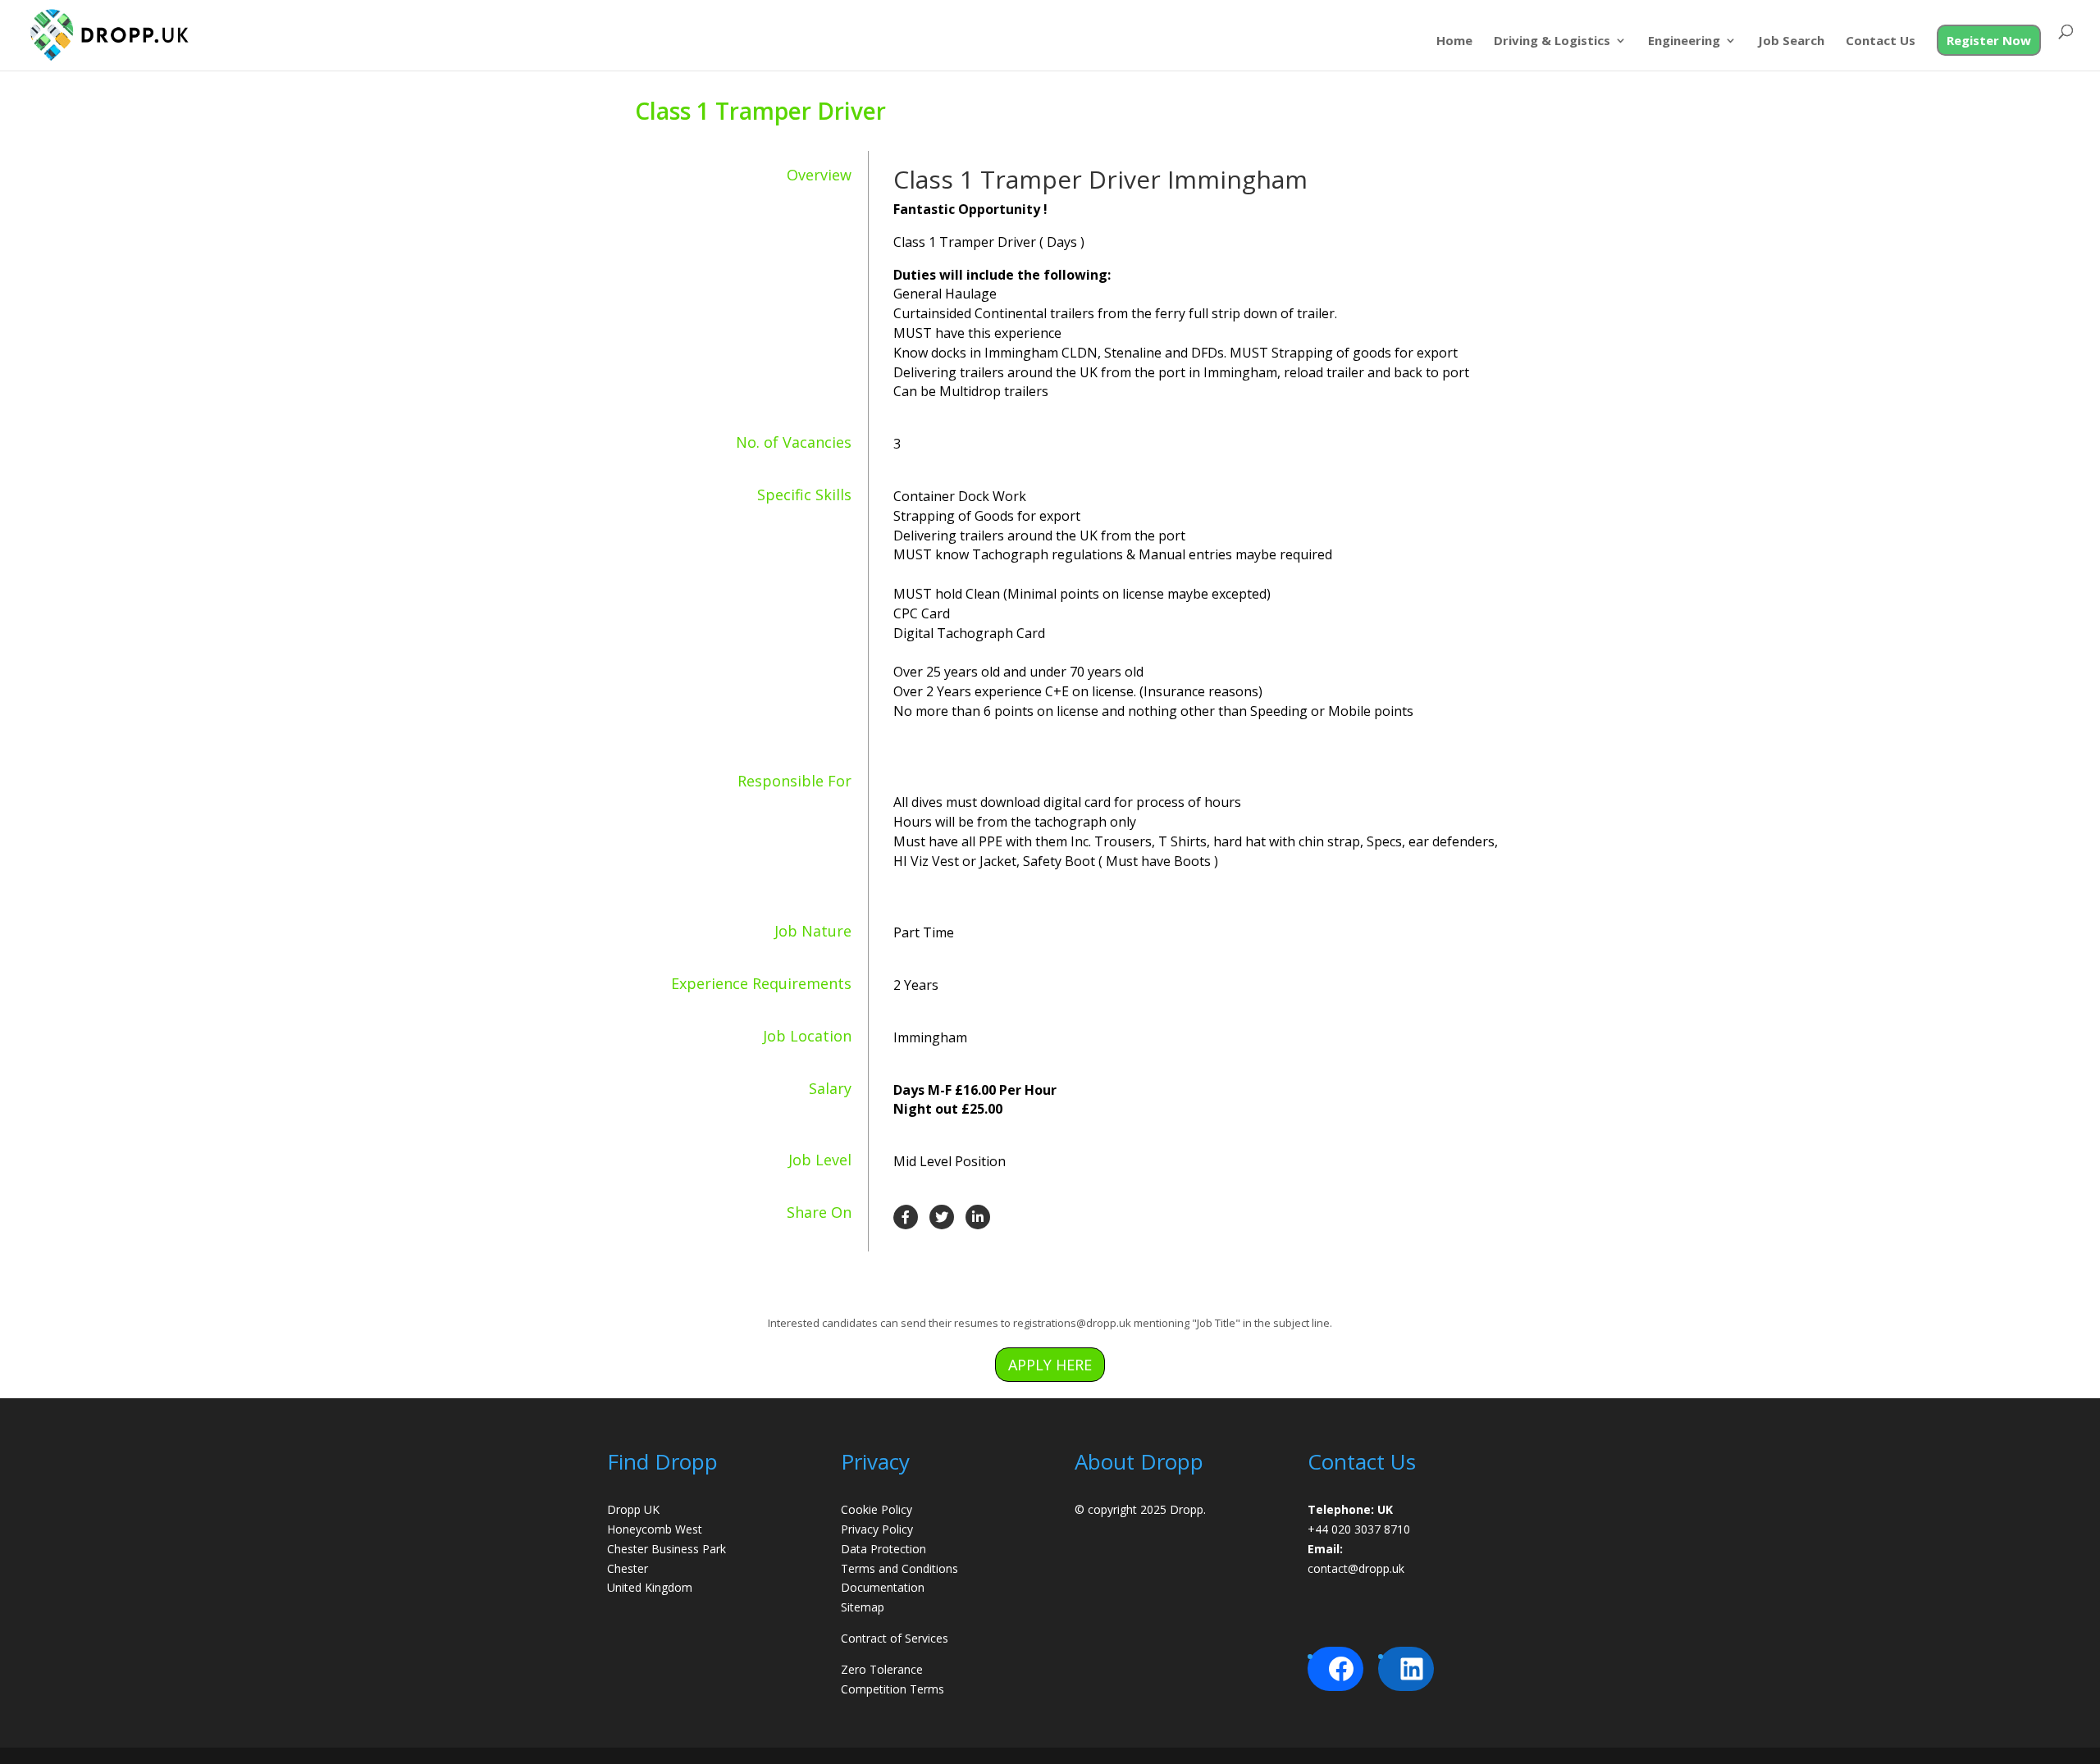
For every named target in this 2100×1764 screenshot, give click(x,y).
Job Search (1791, 41)
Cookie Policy (877, 1509)
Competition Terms (892, 1689)
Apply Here (1050, 1365)
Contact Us (1881, 41)
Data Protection (883, 1549)
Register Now (1989, 40)
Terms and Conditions (899, 1568)
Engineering (1684, 41)
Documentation (883, 1587)
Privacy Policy (877, 1529)
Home (1454, 41)
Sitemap (863, 1607)
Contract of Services (895, 1638)
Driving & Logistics (1552, 41)
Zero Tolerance (882, 1669)
